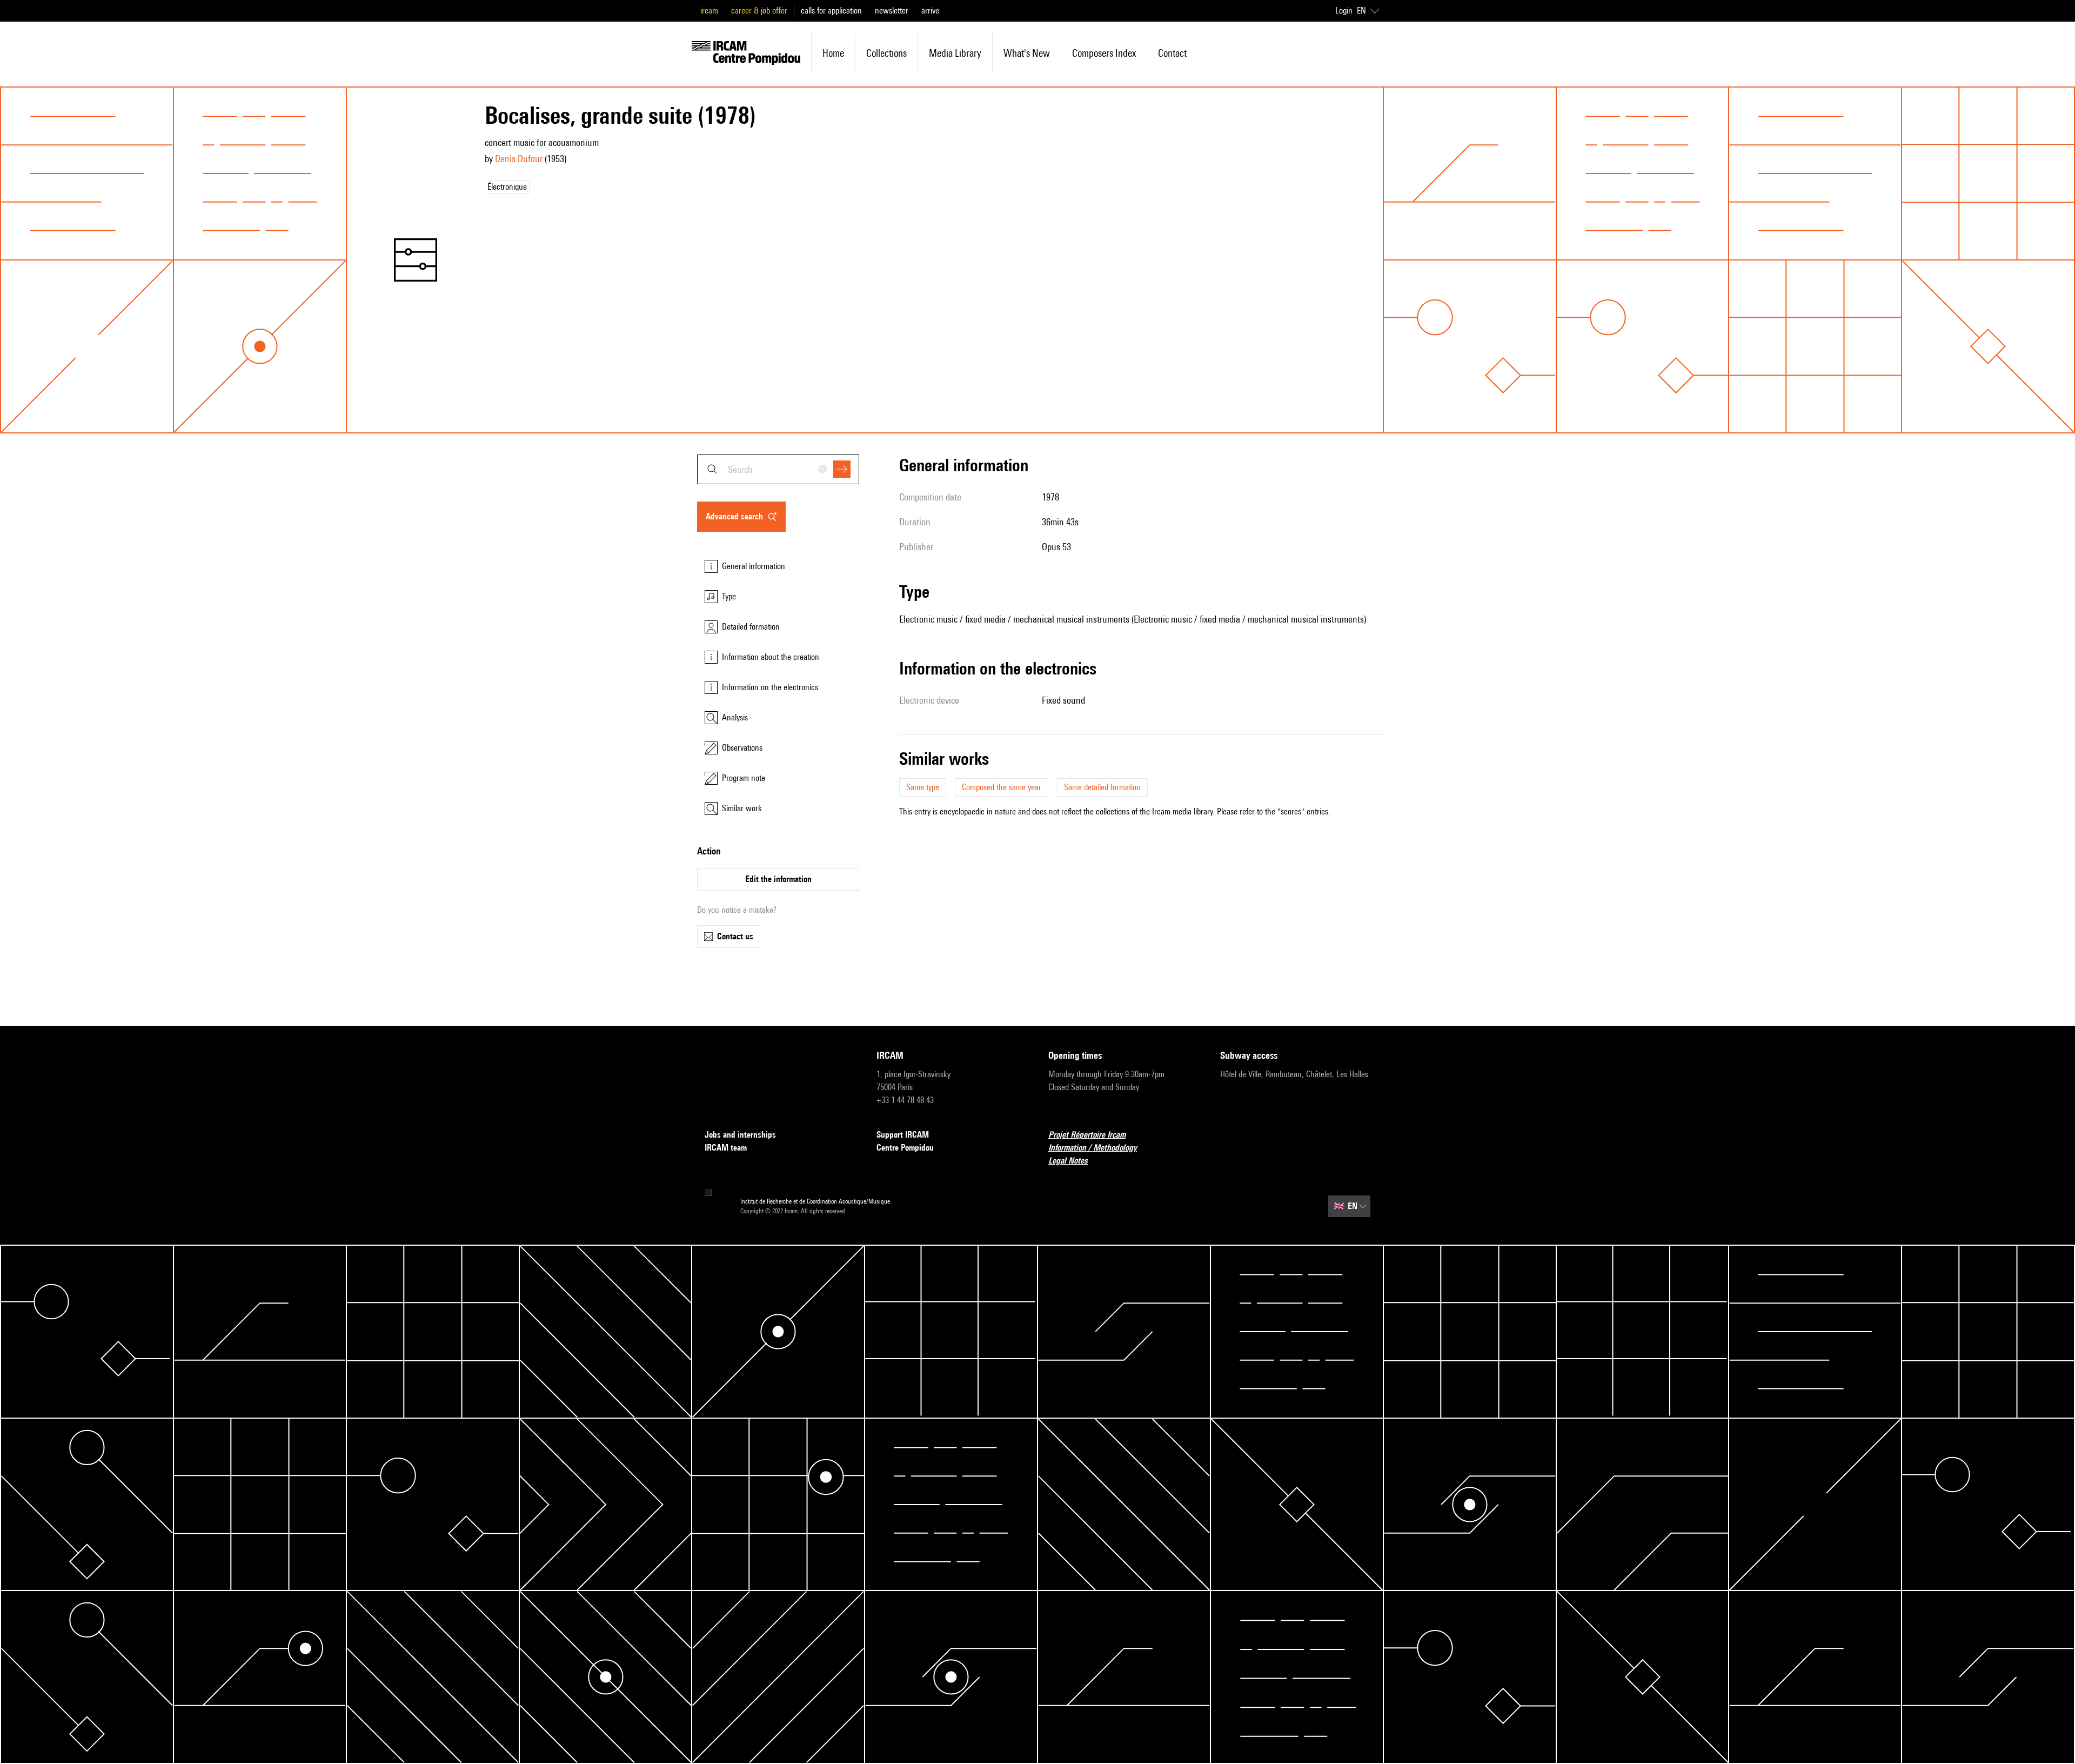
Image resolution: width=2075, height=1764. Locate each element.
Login (1344, 11)
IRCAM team (726, 1148)
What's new (1027, 53)
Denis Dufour (519, 159)
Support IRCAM (903, 1135)
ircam (709, 11)
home (833, 53)
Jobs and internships (740, 1135)
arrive (930, 11)
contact (1172, 53)
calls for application (831, 11)
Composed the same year (1002, 787)
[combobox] (778, 469)
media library (955, 53)
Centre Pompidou (905, 1148)
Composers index (1104, 53)
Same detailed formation (1102, 787)
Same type (923, 787)
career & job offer (759, 11)
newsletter (892, 11)
